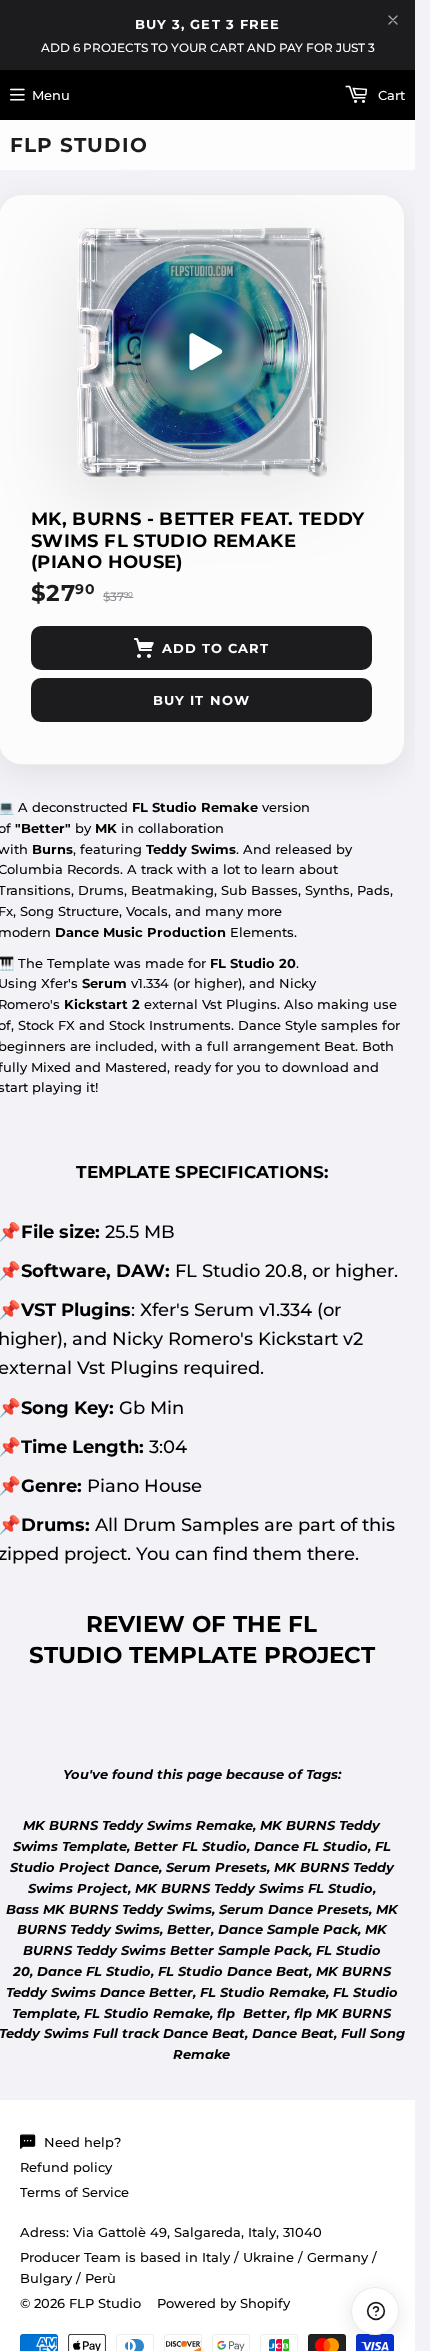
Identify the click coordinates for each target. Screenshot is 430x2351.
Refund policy (66, 2167)
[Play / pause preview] (202, 352)
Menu (51, 95)
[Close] (393, 20)
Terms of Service (74, 2192)
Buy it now (201, 700)
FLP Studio (79, 145)
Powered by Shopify (223, 2303)
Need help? (82, 2142)
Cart (389, 95)
